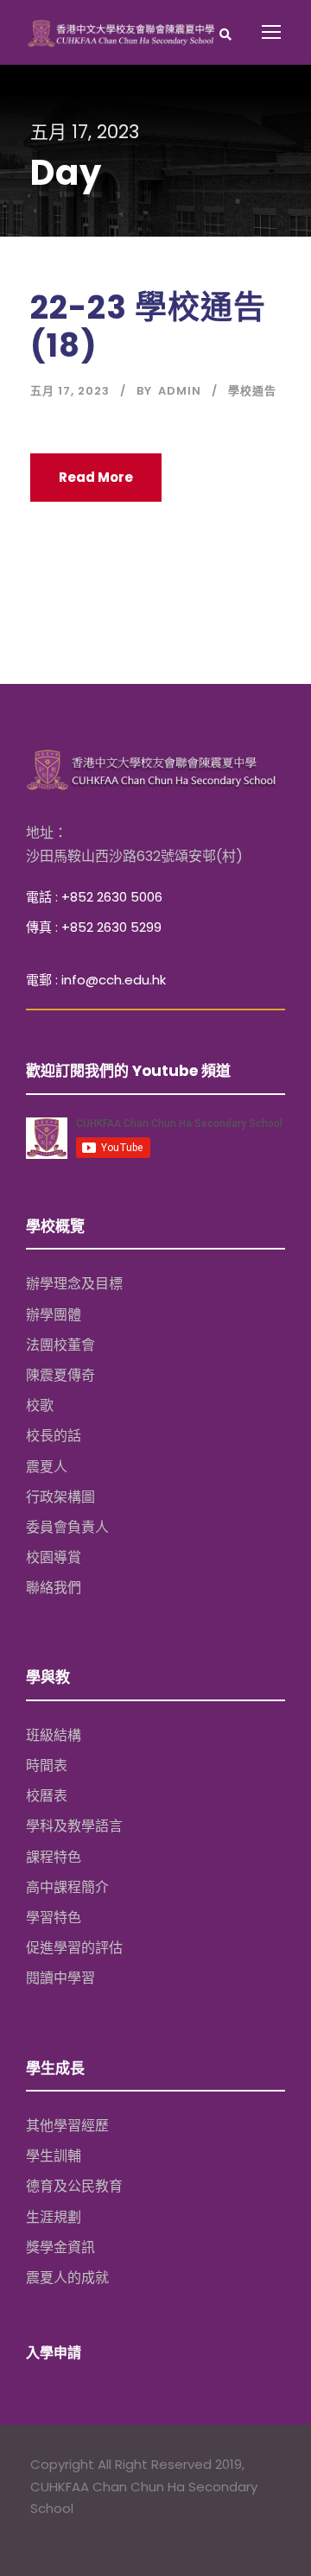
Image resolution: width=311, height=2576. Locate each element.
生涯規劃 (54, 2217)
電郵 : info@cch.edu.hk (96, 980)
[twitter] (72, 2533)
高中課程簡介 (67, 1887)
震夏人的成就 (67, 2278)
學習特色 (54, 1918)
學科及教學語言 (74, 1826)
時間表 (47, 1766)
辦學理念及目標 (74, 1284)
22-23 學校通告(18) (148, 326)
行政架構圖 (60, 1497)
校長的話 (54, 1436)
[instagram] (106, 2533)
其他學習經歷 (67, 2126)
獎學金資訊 (60, 2247)
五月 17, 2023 (70, 391)
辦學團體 (54, 1315)
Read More (96, 477)
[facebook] (38, 2533)
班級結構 (54, 1735)
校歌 (40, 1405)
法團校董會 (60, 1345)
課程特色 (54, 1857)
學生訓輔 (54, 2156)
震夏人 (47, 1467)
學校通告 (252, 391)
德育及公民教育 (74, 2186)
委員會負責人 (67, 1527)
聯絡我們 (54, 1588)
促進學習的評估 (74, 1948)
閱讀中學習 (60, 1978)
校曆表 (47, 1796)
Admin (180, 391)
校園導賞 (54, 1557)
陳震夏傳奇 (60, 1375)
